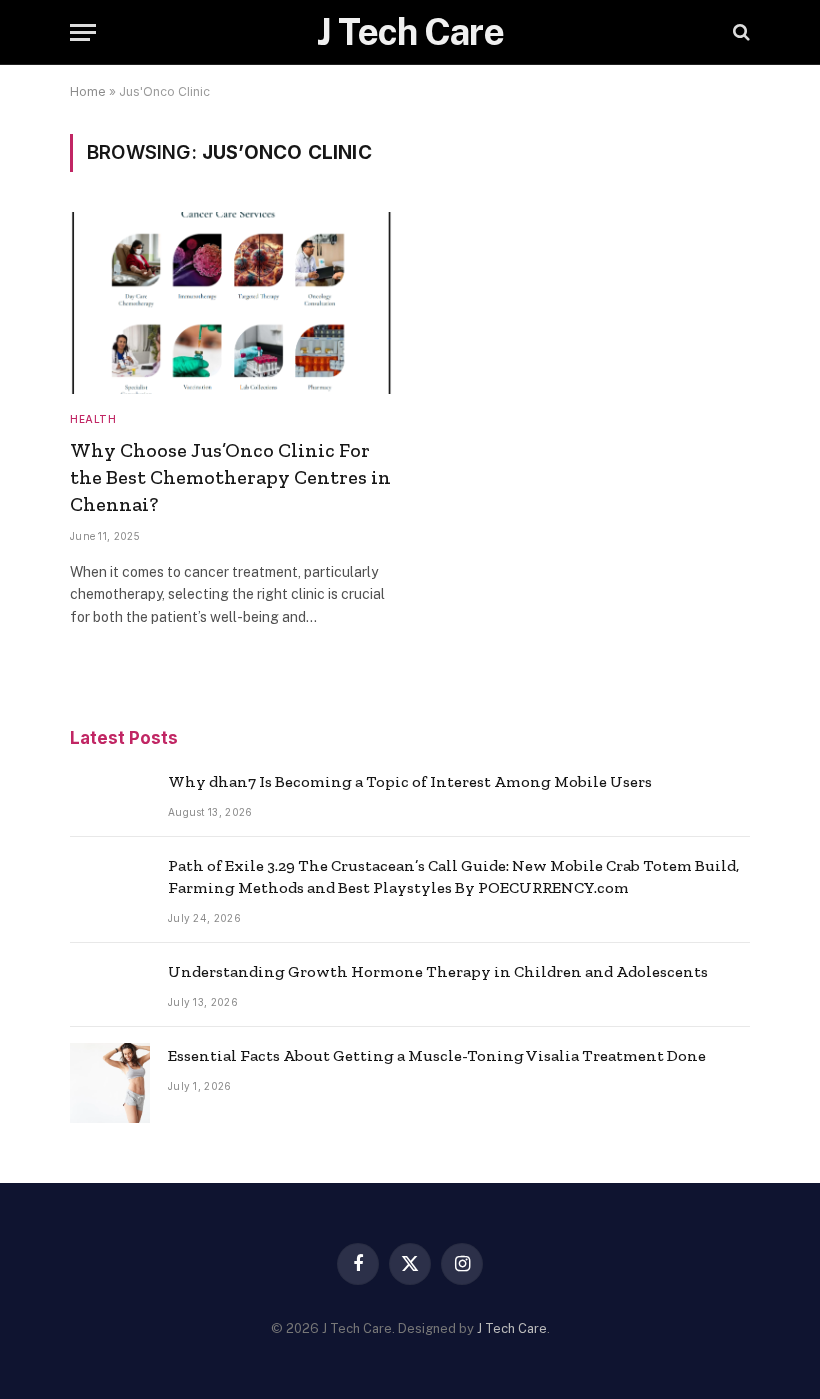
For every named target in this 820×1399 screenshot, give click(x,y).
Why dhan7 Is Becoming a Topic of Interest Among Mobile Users (410, 781)
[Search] (739, 32)
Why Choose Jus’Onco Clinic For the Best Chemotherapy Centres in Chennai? (230, 477)
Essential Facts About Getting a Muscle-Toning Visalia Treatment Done (437, 1055)
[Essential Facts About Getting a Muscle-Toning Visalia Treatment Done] (110, 1083)
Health (93, 419)
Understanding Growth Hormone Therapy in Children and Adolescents (438, 971)
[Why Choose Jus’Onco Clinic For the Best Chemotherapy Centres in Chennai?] (231, 302)
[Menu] (83, 32)
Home (88, 91)
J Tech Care (512, 1328)
